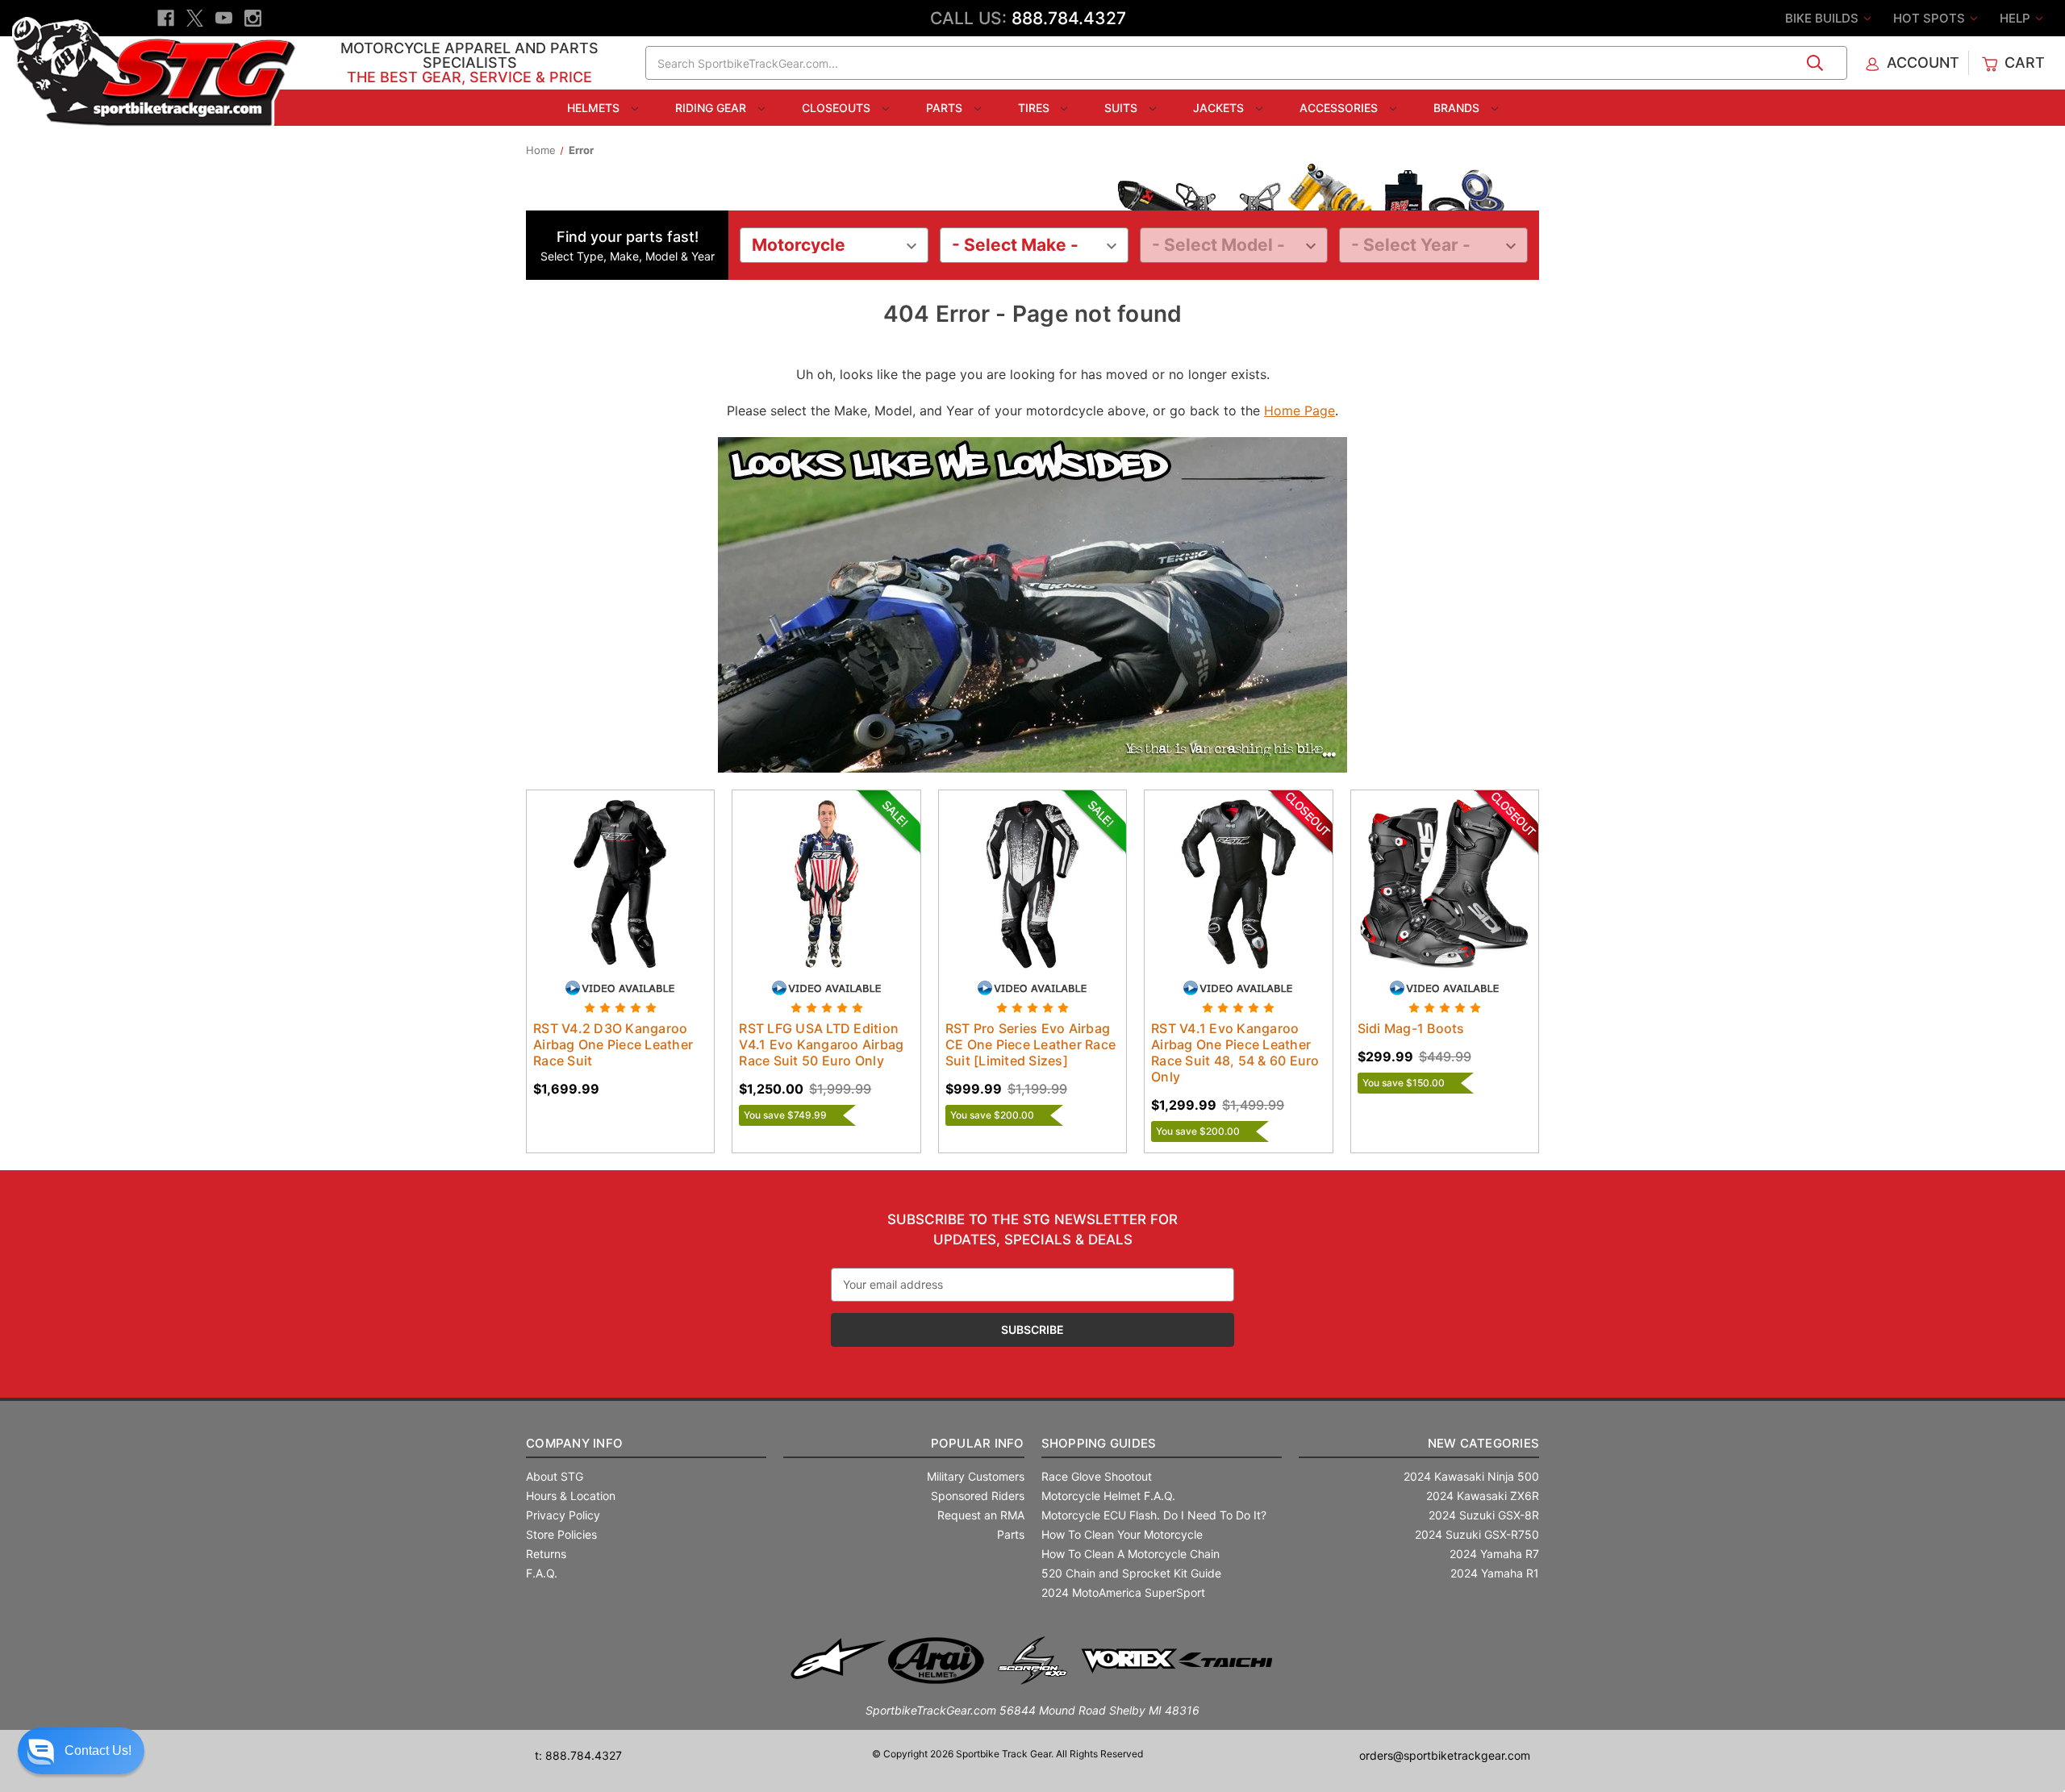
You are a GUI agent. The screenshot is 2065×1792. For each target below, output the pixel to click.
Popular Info (977, 1443)
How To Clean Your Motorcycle (1122, 1534)
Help (2017, 18)
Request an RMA (981, 1515)
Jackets (1220, 108)
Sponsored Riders (978, 1496)
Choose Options (620, 898)
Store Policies (561, 1534)
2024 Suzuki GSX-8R (1484, 1515)
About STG (555, 1476)
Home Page (1299, 410)
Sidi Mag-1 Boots (1411, 1028)
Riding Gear (712, 108)
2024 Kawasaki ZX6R (1483, 1496)
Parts (946, 108)
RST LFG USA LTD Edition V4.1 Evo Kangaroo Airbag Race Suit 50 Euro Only (821, 1044)
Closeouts (838, 108)
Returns (546, 1554)
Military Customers (976, 1476)
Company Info (574, 1443)
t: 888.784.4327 (578, 1755)
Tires (1035, 108)
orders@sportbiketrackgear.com (1445, 1755)
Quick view (605, 869)
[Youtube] (224, 18)
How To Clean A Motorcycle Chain (1131, 1554)
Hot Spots (1931, 18)
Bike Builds (1823, 18)
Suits (1122, 108)
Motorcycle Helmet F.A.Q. (1108, 1496)
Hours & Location (571, 1496)
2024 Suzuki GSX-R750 (1477, 1534)
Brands (1458, 108)
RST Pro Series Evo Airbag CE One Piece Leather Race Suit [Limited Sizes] (1030, 1044)
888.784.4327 (1069, 18)
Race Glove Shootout (1097, 1476)
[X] (195, 18)
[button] (81, 1751)
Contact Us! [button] (98, 1750)
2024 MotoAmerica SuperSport (1123, 1592)
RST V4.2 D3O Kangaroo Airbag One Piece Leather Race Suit (613, 1044)
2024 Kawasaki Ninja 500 (1471, 1476)
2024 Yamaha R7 (1494, 1554)
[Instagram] (253, 18)
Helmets (595, 108)
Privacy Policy (563, 1515)
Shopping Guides (1099, 1443)
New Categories (1483, 1443)
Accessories (1340, 108)
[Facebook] (166, 18)
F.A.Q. (542, 1573)
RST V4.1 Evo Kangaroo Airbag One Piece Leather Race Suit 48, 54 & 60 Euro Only (1235, 1052)
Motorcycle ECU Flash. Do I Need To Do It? (1154, 1515)
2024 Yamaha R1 (1495, 1573)
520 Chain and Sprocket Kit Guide (1131, 1573)
